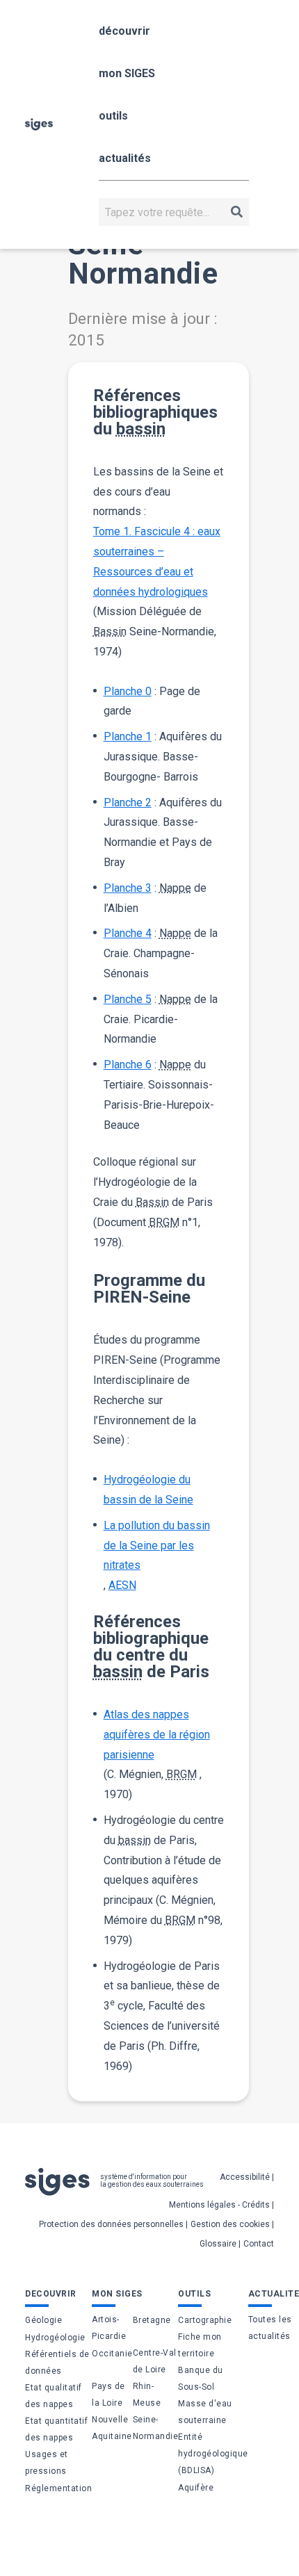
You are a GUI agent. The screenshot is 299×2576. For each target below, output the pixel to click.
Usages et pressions (47, 2463)
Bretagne (152, 2320)
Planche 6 (128, 1065)
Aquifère (196, 2488)
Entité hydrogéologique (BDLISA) (213, 2454)
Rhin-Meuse (147, 2395)
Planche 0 (128, 691)
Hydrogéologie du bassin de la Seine (148, 1490)
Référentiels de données (57, 2363)
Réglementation (58, 2488)
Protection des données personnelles (111, 2224)
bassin (141, 429)
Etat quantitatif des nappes (56, 2429)
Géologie (43, 2320)
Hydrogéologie (55, 2338)
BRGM (164, 1222)
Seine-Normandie (156, 2428)
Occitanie (112, 2354)
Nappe (175, 888)
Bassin (110, 631)
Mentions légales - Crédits (219, 2205)
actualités (125, 158)
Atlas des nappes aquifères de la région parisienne (157, 1735)
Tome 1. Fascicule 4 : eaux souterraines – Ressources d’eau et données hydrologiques (157, 561)
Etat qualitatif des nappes (54, 2396)
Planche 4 (128, 933)
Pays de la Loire (108, 2395)
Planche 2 (128, 802)
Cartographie (205, 2320)
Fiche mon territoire (200, 2345)
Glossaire (218, 2244)
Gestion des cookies (230, 2224)
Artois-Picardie (109, 2328)
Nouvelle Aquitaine (112, 2428)
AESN (122, 1585)
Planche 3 (128, 888)
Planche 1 (128, 736)
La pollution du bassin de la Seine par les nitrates (157, 1546)
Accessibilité (245, 2177)
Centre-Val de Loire (155, 2361)
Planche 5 (128, 999)
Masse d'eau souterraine (205, 2412)
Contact (259, 2244)
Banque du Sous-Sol (201, 2379)
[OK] (237, 212)
